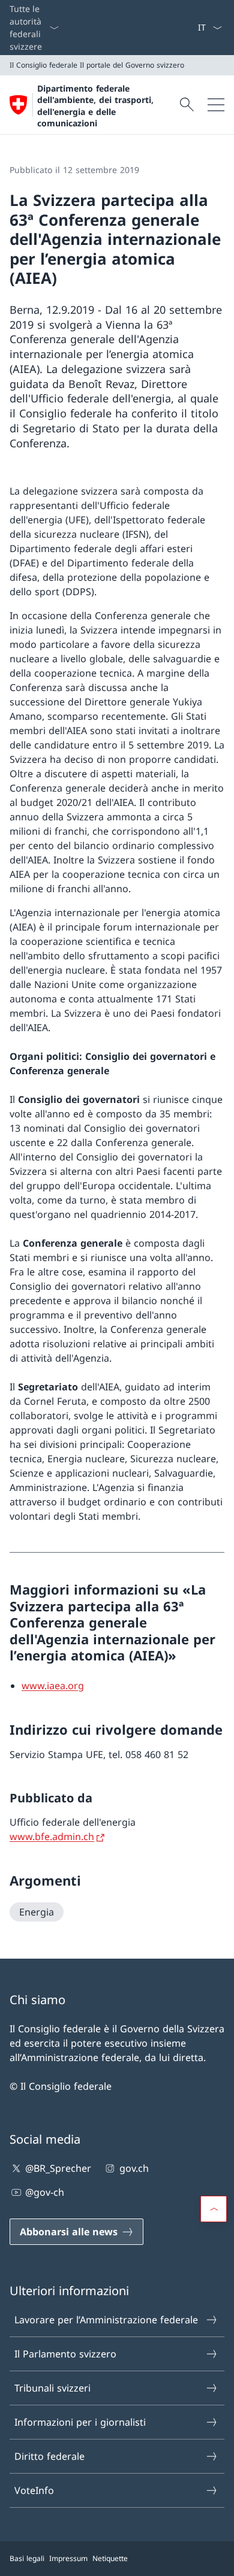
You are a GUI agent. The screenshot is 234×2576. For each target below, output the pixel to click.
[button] (214, 2209)
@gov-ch (45, 2192)
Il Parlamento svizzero (65, 2354)
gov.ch (134, 2168)
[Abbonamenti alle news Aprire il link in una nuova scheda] (193, 28)
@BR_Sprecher (58, 2168)
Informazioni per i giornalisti (80, 2422)
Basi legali (27, 2558)
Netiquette (110, 2558)
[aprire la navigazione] (216, 105)
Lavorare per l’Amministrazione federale (106, 2320)
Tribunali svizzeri (52, 2388)
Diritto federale (49, 2456)
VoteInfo (34, 2490)
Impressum (68, 2558)
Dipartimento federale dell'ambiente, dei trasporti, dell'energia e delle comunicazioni (95, 106)
